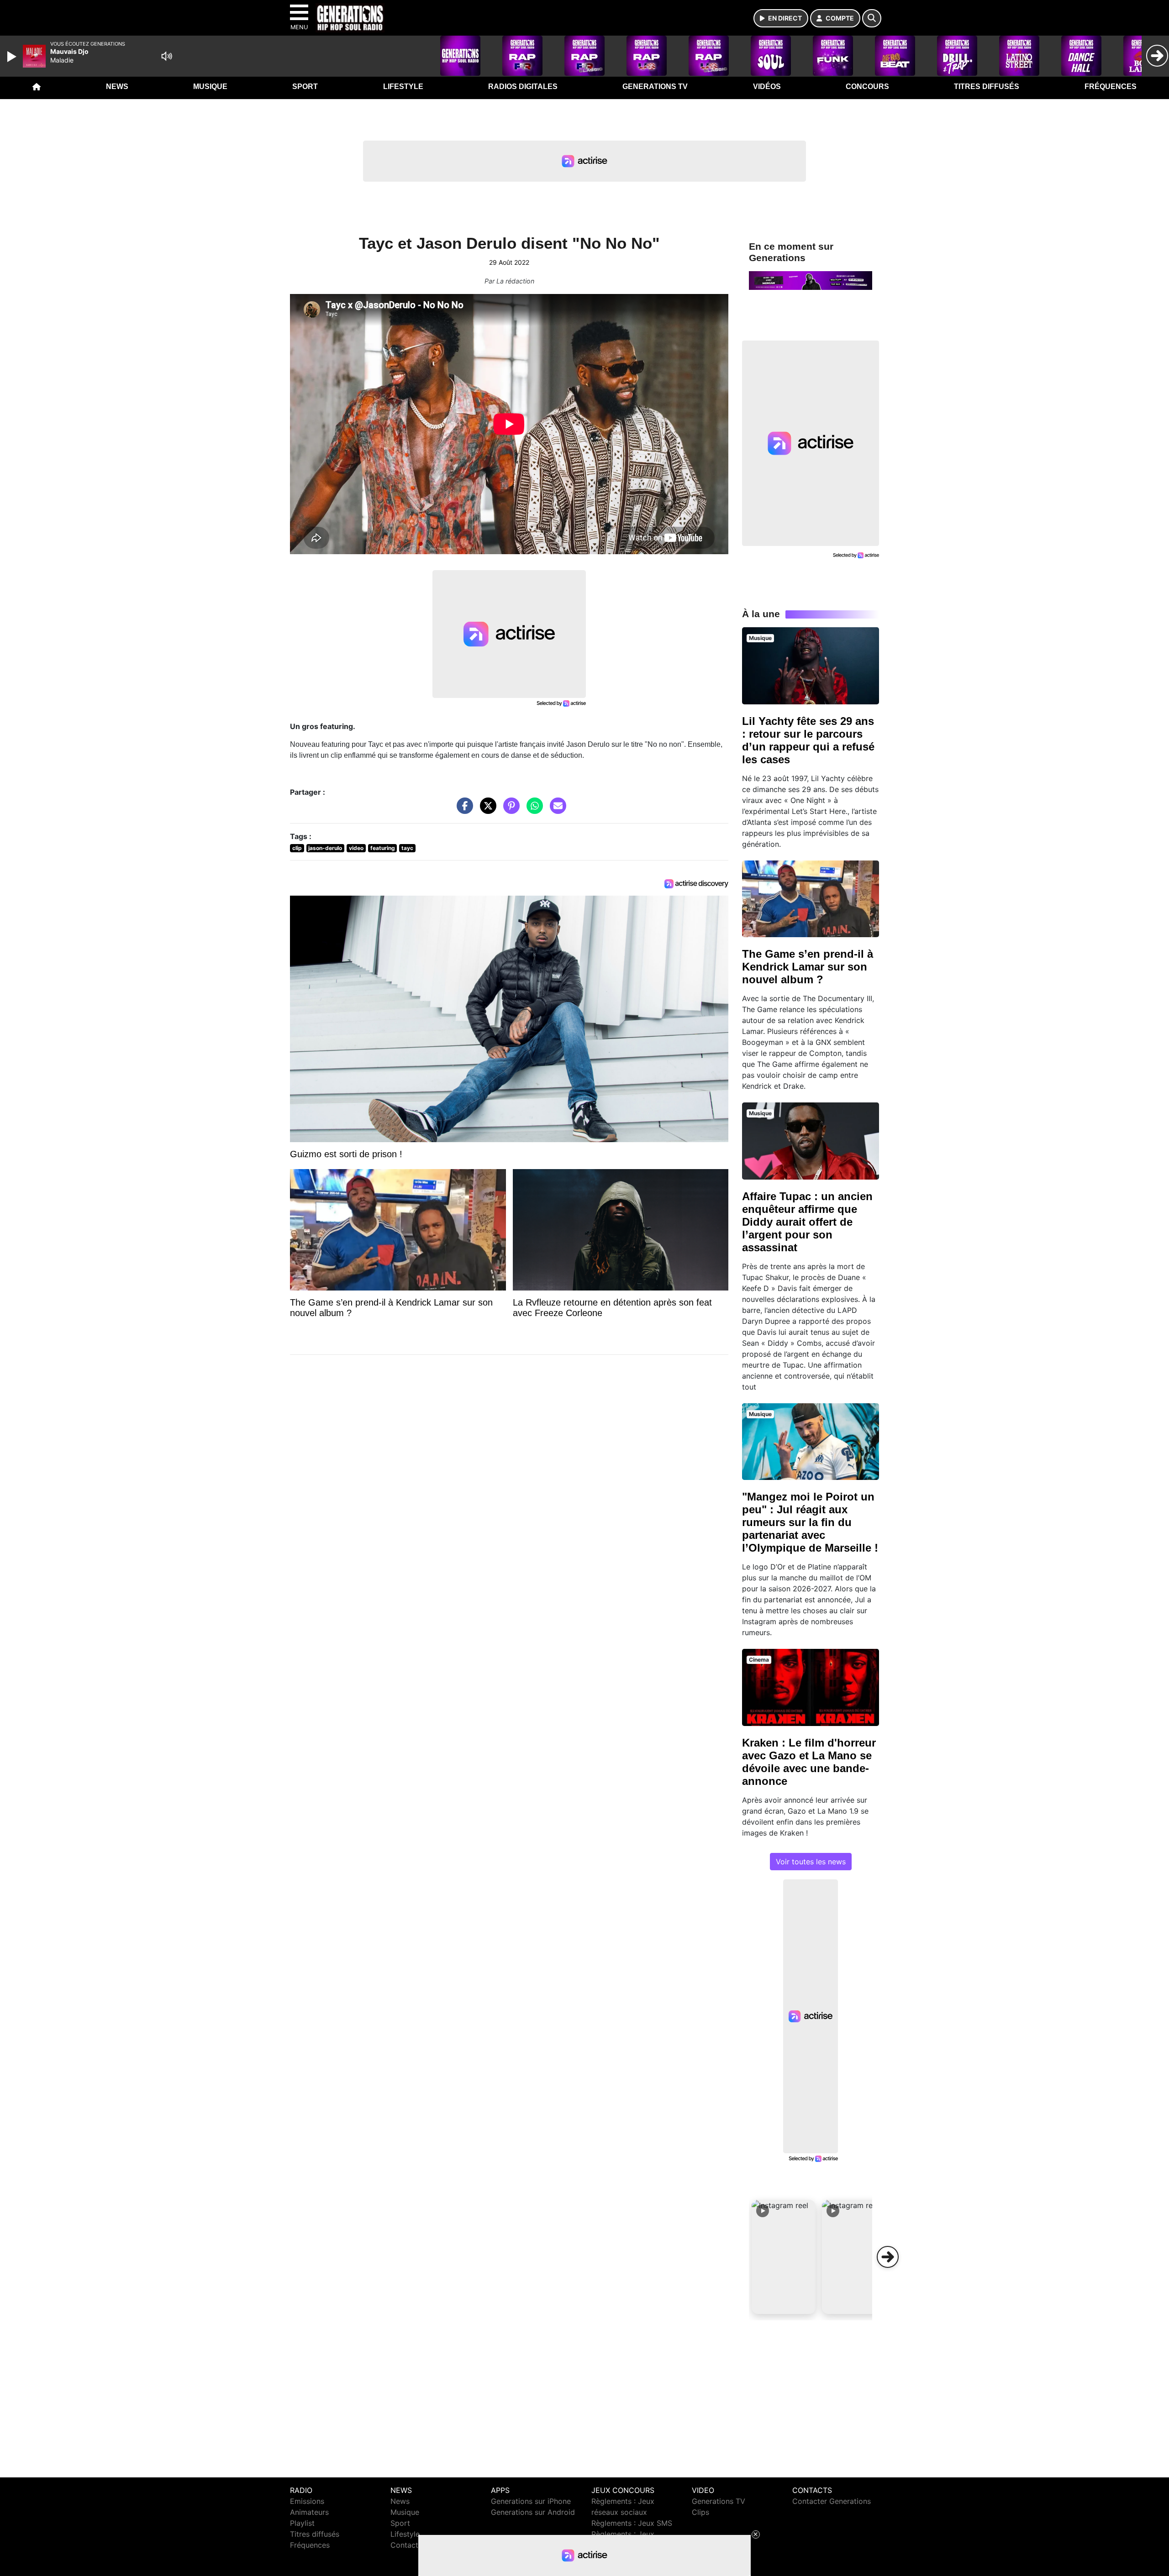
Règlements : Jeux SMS (632, 2523)
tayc (407, 848)
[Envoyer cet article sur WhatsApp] (532, 810)
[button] (784, 2257)
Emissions (307, 2501)
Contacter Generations (832, 2501)
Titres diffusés (987, 87)
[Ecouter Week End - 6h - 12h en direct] (811, 280)
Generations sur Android (533, 2512)
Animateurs (309, 2512)
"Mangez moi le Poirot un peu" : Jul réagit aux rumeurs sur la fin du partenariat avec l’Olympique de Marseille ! (810, 1522)
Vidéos (767, 87)
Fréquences (1111, 87)
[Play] (13, 57)
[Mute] (167, 56)
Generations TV (655, 87)
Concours (867, 87)
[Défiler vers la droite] (888, 2257)
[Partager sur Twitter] (486, 810)
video (356, 848)
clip (297, 848)
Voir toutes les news (811, 1862)
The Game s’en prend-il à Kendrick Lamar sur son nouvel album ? (808, 967)
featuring (383, 848)
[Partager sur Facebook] (463, 810)
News (117, 87)
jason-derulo (325, 848)
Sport (305, 87)
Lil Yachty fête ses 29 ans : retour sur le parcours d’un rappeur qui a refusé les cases (808, 740)
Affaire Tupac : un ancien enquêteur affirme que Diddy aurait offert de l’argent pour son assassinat (807, 1222)
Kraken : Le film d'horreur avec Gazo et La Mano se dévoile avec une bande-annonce (809, 1762)
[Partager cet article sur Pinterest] (509, 810)
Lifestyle (403, 87)
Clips (700, 2512)
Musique (210, 87)
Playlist (302, 2523)
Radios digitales (523, 87)
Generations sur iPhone (531, 2501)
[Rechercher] (872, 18)
